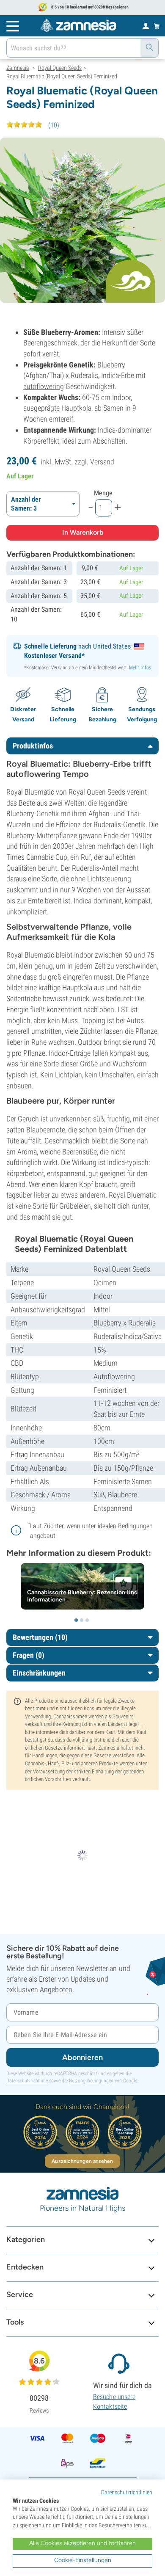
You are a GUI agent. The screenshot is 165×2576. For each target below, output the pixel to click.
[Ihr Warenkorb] (157, 26)
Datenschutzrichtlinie (27, 2081)
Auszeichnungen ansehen (82, 2161)
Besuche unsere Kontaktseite (114, 2401)
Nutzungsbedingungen (91, 2081)
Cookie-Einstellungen (83, 2560)
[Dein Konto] (146, 25)
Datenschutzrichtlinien (127, 2492)
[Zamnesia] (78, 25)
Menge (103, 493)
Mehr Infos (140, 668)
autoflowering (44, 386)
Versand (102, 462)
